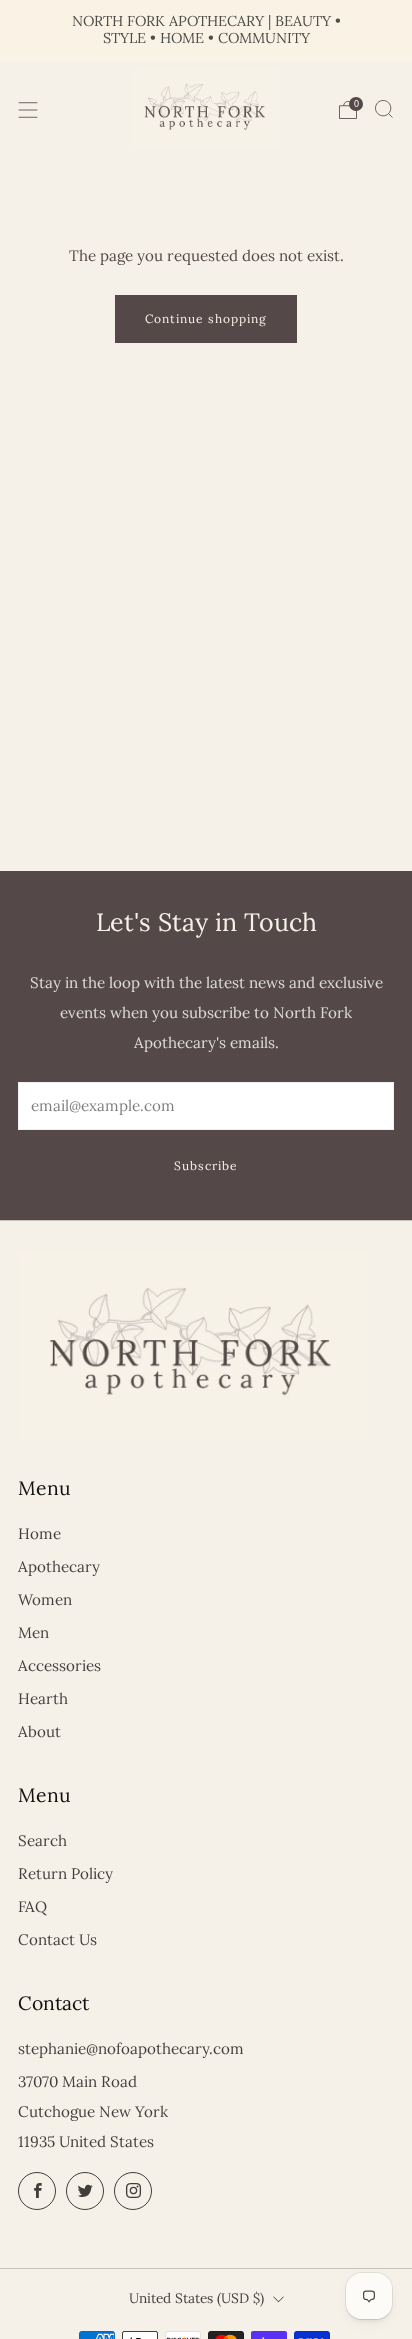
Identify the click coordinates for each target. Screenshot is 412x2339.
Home (39, 1533)
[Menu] (28, 110)
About (39, 1731)
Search (42, 1840)
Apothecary (59, 1566)
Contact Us (57, 1939)
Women (45, 1599)
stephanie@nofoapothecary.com (131, 2048)
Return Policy (65, 1873)
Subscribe (206, 1165)
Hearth (43, 1698)
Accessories (59, 1665)
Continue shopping (206, 318)
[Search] (384, 109)
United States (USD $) (196, 2298)
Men (33, 1632)
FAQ (32, 1906)
